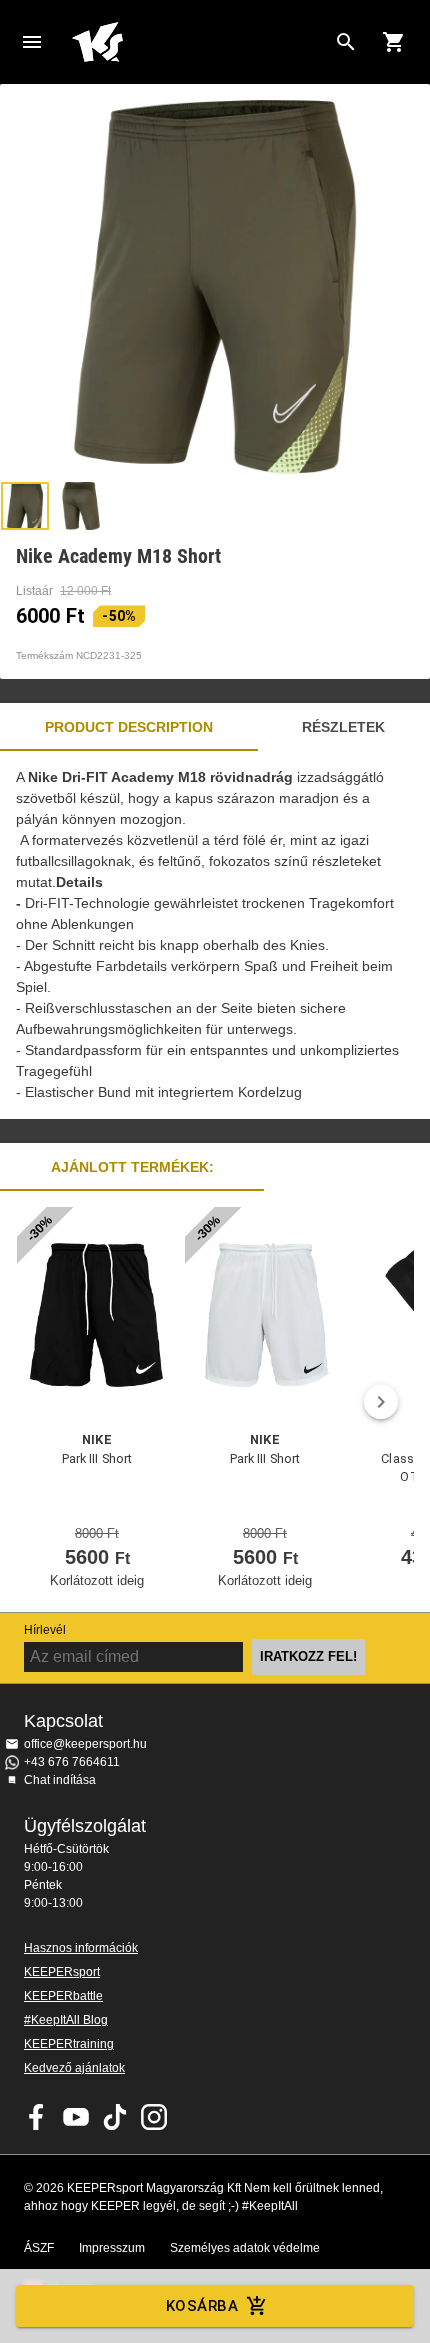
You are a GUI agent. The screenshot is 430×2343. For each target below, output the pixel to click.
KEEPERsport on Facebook (37, 2117)
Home (199, 42)
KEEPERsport (62, 1972)
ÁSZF (39, 2248)
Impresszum (112, 2248)
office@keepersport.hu (85, 1744)
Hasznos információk (81, 1948)
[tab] (25, 506)
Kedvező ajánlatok (74, 2068)
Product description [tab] (129, 727)
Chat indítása (60, 1780)
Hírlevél (45, 1630)
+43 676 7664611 (72, 1762)
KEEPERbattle (63, 1996)
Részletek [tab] (343, 727)
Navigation (32, 42)
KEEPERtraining (69, 2044)
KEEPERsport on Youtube (76, 2117)
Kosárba (202, 2306)
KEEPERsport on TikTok (115, 2117)
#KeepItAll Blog (66, 2020)
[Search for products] (346, 42)
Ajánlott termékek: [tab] (132, 1167)
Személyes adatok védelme (245, 2248)
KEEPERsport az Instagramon (154, 2117)
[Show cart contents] (394, 42)
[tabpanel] (215, 935)
